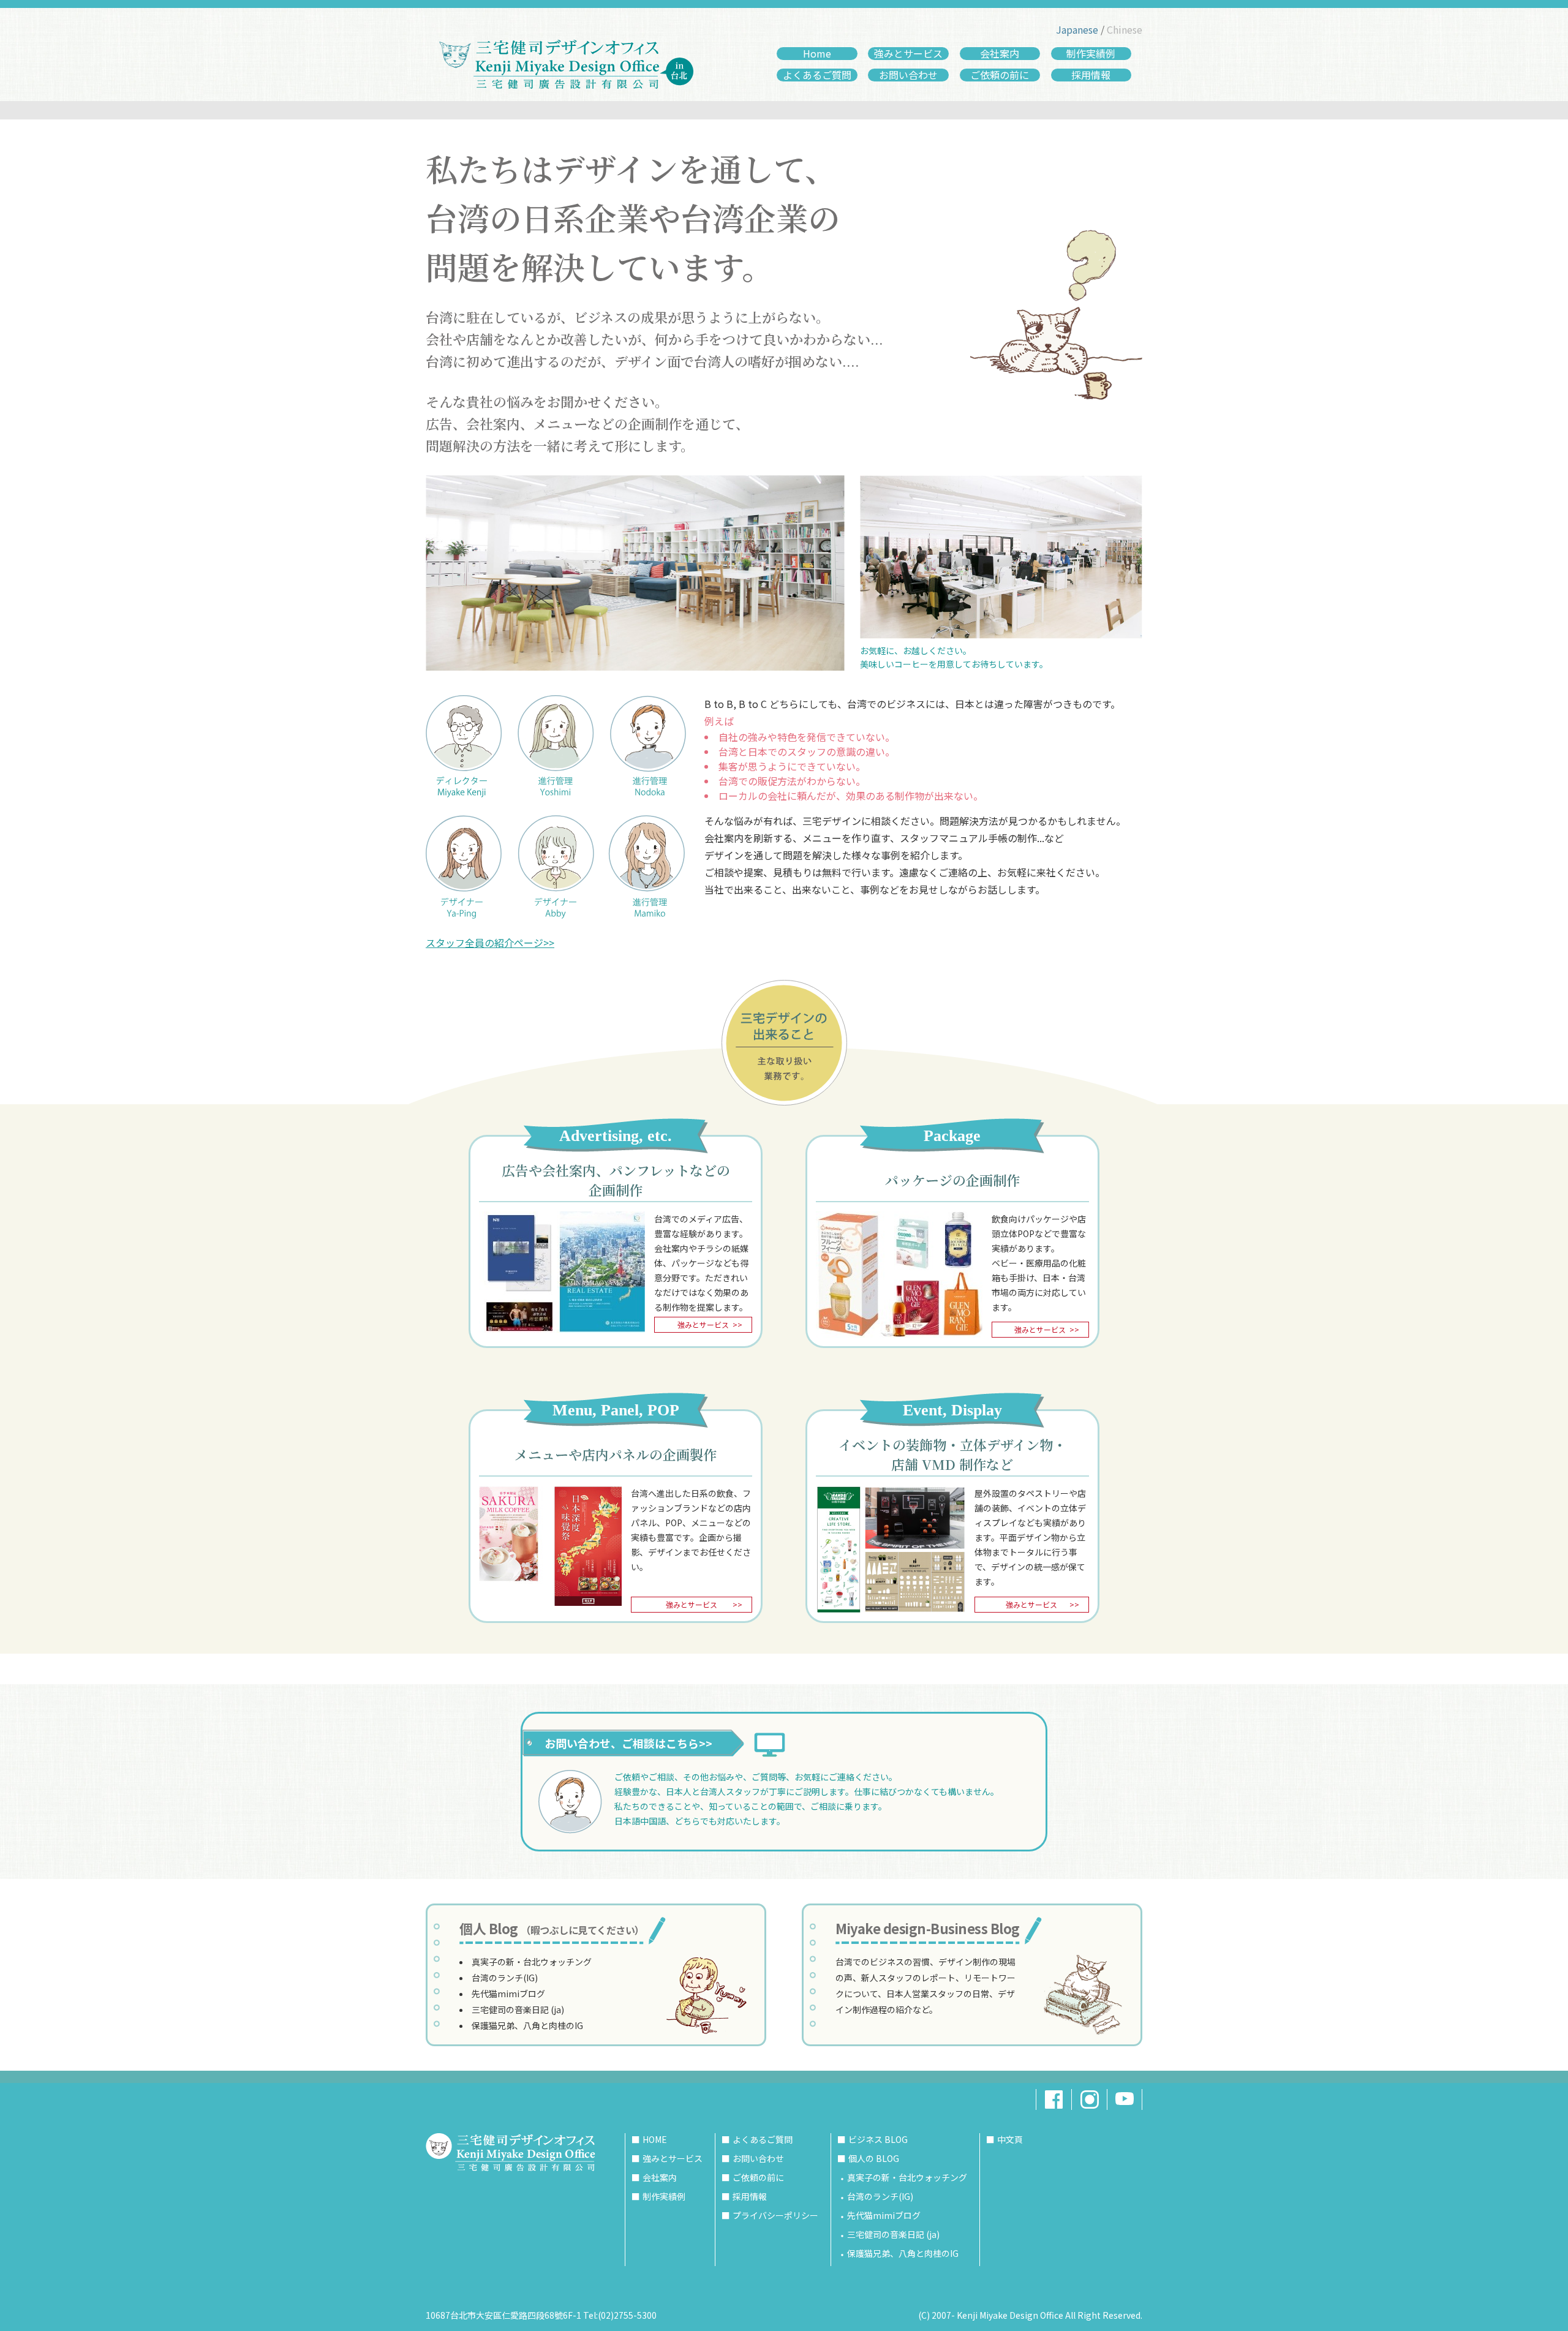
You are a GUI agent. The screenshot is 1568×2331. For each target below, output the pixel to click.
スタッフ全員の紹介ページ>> (490, 943)
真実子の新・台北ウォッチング (532, 1962)
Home (817, 54)
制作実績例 (1091, 54)
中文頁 (1010, 2139)
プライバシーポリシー (775, 2215)
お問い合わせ (908, 75)
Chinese (1125, 29)
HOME (655, 2139)
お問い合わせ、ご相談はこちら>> (628, 1743)
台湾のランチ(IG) (505, 1978)
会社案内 (1000, 54)
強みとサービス (908, 54)
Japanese (1077, 29)
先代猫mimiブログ (508, 1994)
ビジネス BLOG (878, 2139)
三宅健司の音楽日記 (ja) (518, 2009)
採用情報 (1091, 75)
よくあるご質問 (817, 75)
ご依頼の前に (1000, 75)
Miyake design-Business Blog (928, 1928)
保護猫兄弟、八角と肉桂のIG (527, 2025)
